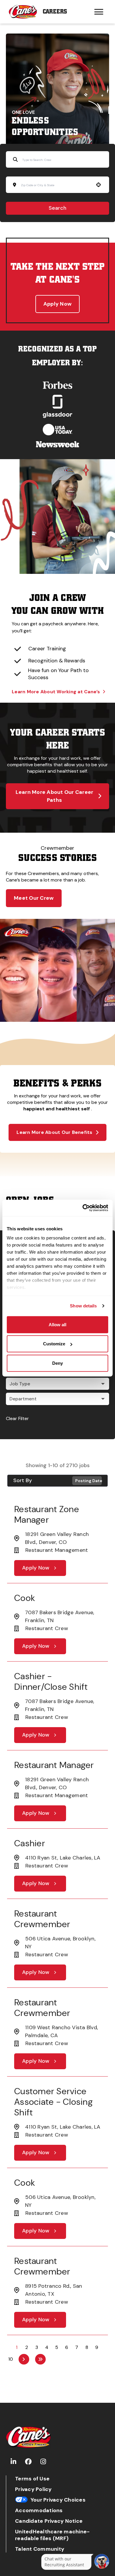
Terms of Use (32, 2479)
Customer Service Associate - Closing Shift (53, 2102)
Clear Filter (17, 1418)
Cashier (30, 1843)
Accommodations (39, 2511)
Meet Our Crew (34, 898)
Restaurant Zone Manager (47, 1514)
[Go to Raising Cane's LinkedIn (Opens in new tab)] (13, 2462)
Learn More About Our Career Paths (55, 796)
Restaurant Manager (54, 1765)
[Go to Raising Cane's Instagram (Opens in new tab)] (43, 2462)
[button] (57, 1384)
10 (11, 2359)
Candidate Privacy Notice (49, 2521)
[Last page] (40, 2359)
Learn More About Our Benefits (54, 1132)
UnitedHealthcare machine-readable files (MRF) (52, 2535)
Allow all (57, 1324)
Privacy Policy (33, 2489)
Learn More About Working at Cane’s (56, 692)
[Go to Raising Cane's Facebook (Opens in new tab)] (28, 2462)
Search (57, 208)
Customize (54, 1344)
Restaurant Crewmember (42, 1919)
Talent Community (40, 2549)
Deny (57, 1363)
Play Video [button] (15, 1009)
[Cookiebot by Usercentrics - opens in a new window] (83, 1208)
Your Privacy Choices (58, 2500)
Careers (55, 12)
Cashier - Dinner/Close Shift (51, 1681)
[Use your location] (98, 185)
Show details (83, 1306)
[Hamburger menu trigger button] (99, 12)
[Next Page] (24, 2359)
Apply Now (57, 304)
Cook (25, 1598)
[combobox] (56, 185)
